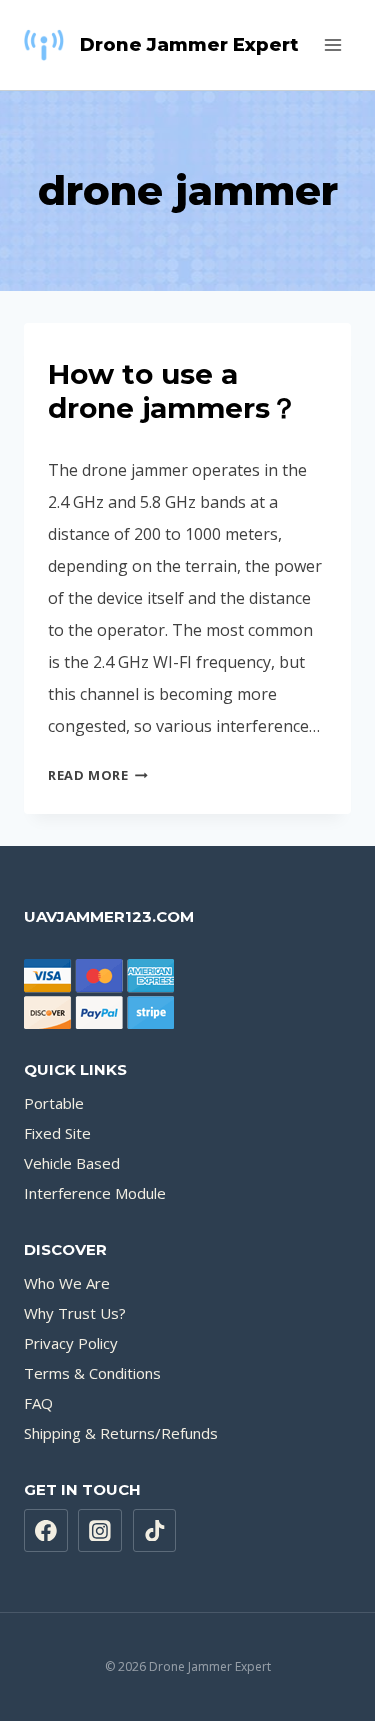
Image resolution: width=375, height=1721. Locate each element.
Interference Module (95, 1193)
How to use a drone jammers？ (173, 391)
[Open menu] (332, 44)
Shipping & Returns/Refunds (121, 1433)
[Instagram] (100, 1531)
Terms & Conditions (92, 1373)
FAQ (38, 1403)
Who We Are (67, 1283)
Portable (54, 1103)
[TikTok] (155, 1531)
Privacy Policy (71, 1343)
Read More (98, 775)
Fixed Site (57, 1133)
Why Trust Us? (75, 1313)
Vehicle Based (72, 1163)
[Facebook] (46, 1531)
